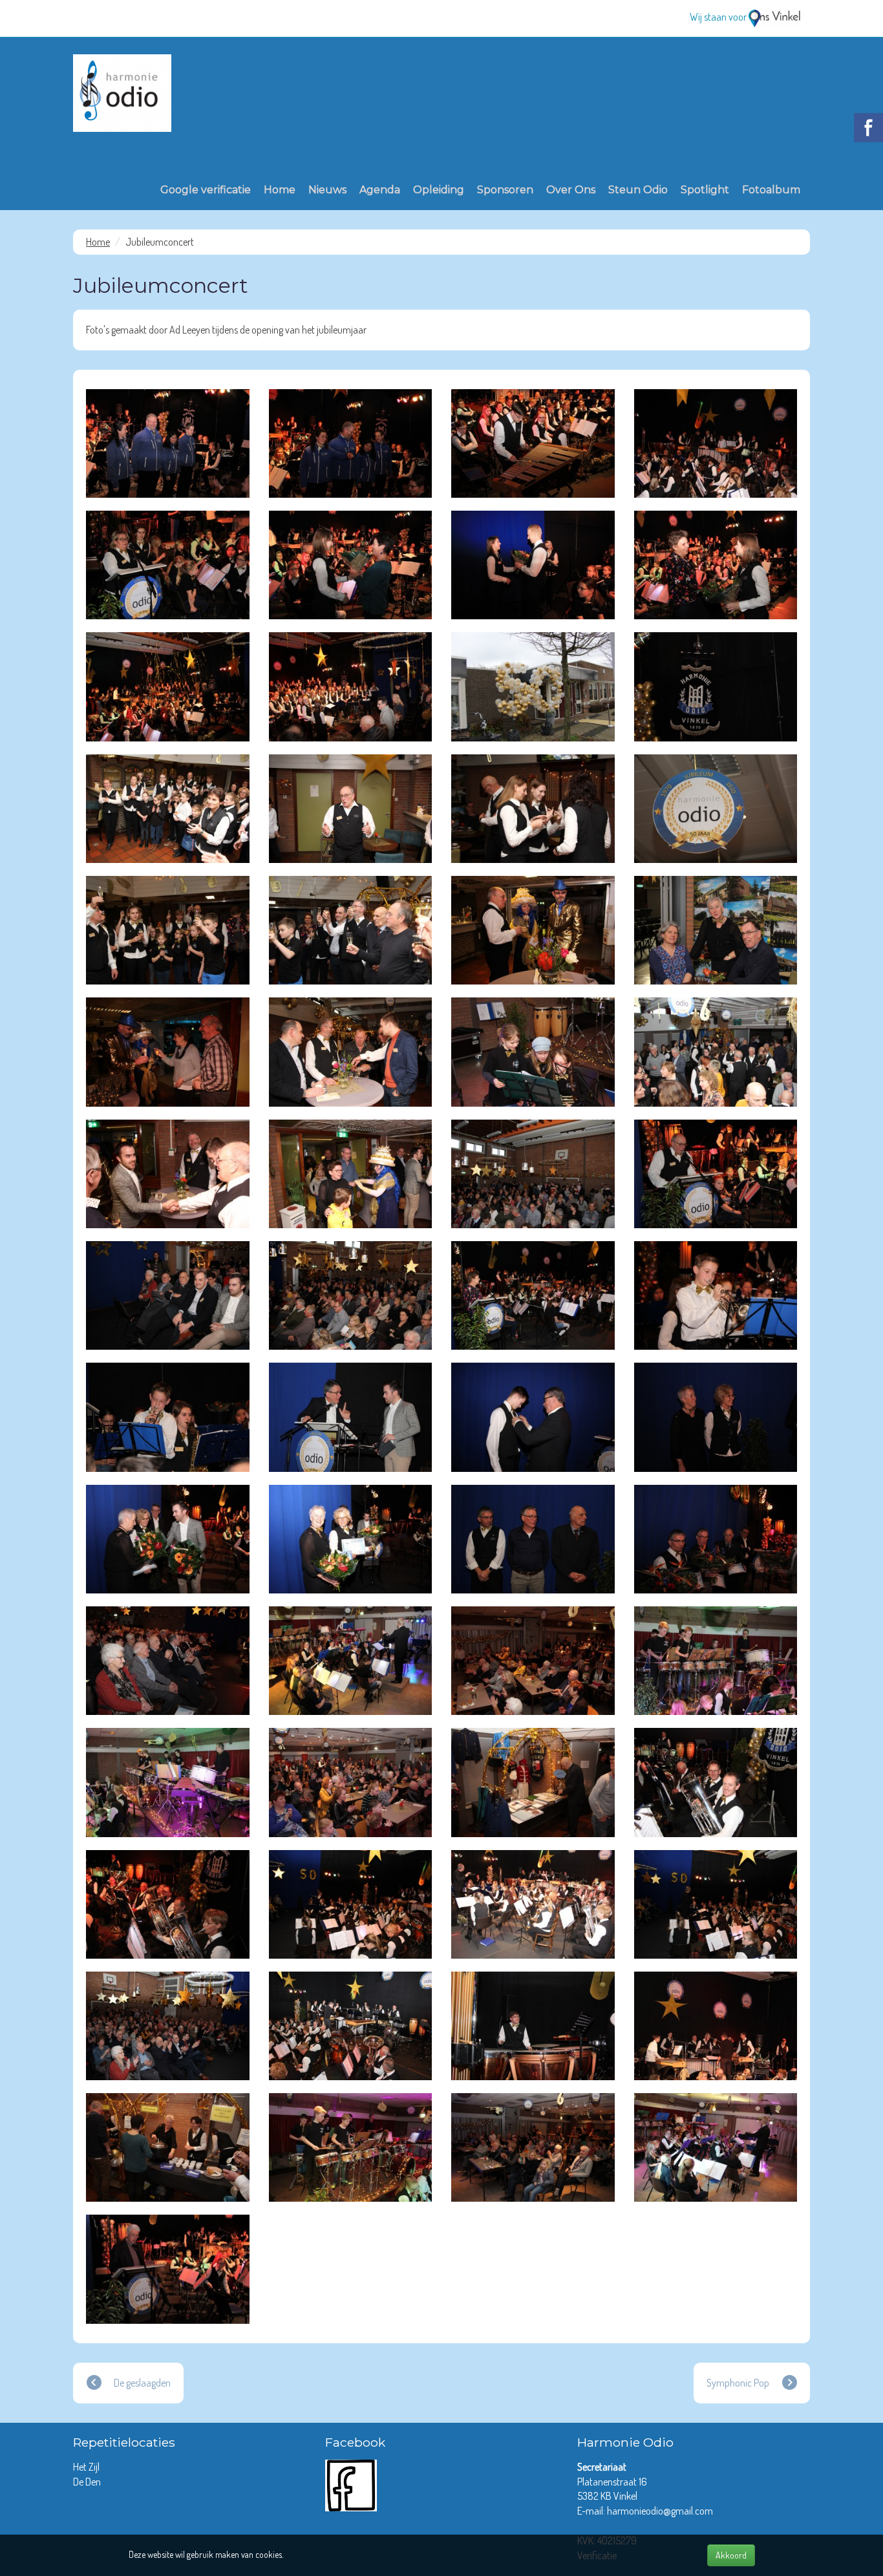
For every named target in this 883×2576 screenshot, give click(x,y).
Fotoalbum (771, 190)
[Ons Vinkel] (774, 17)
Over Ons (571, 190)
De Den (88, 2482)
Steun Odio (638, 190)
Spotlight (705, 190)
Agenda (380, 190)
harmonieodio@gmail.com (660, 2511)
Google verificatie (206, 190)
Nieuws (327, 190)
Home (280, 190)
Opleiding (439, 190)
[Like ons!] (351, 2484)
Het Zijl (87, 2467)
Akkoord (731, 2555)
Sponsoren (505, 190)
